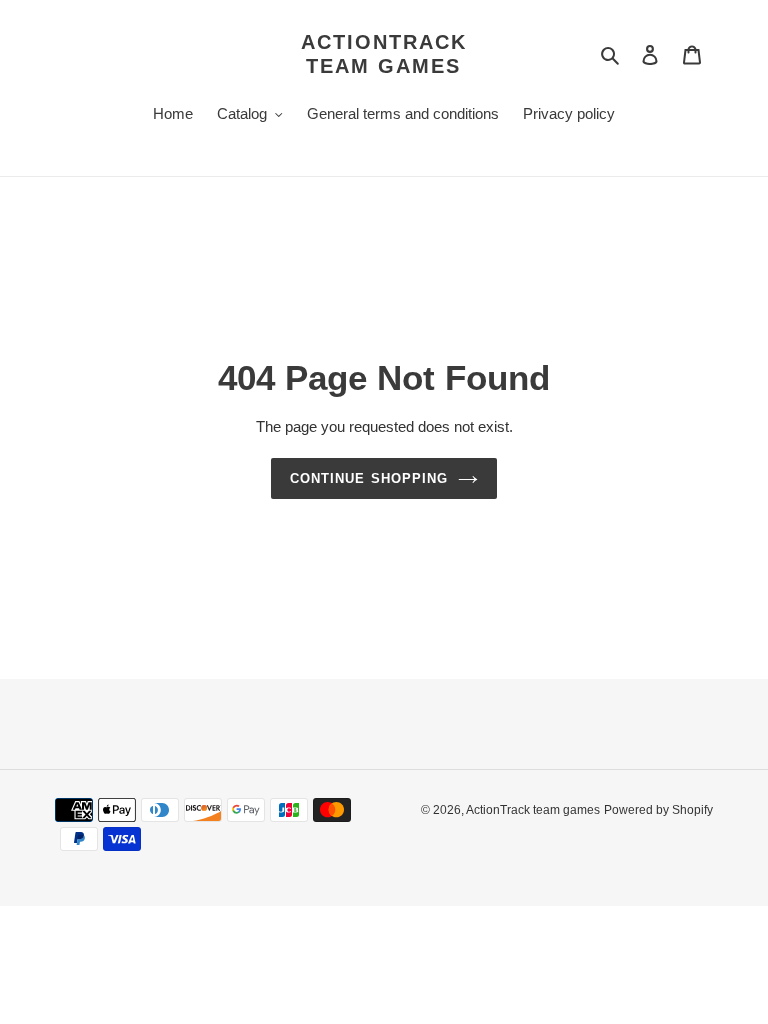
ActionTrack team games (384, 54)
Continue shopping (369, 478)
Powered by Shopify (658, 810)
